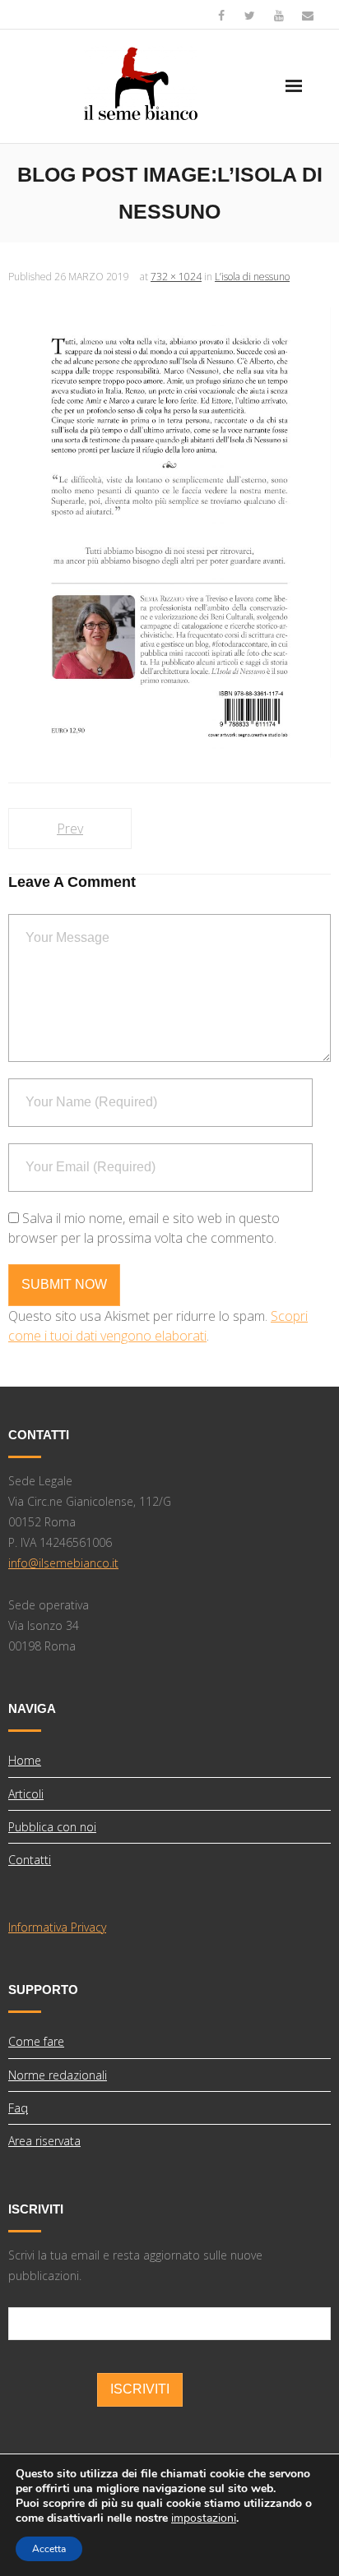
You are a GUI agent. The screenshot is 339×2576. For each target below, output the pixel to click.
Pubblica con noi (52, 1827)
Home (25, 1760)
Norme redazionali (58, 2075)
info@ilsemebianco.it (63, 1563)
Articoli (26, 1794)
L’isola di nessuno (252, 277)
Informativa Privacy (57, 1927)
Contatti (30, 1860)
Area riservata (44, 2141)
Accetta (49, 2549)
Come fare (36, 2041)
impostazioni (204, 2518)
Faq (18, 2108)
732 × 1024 (176, 277)
